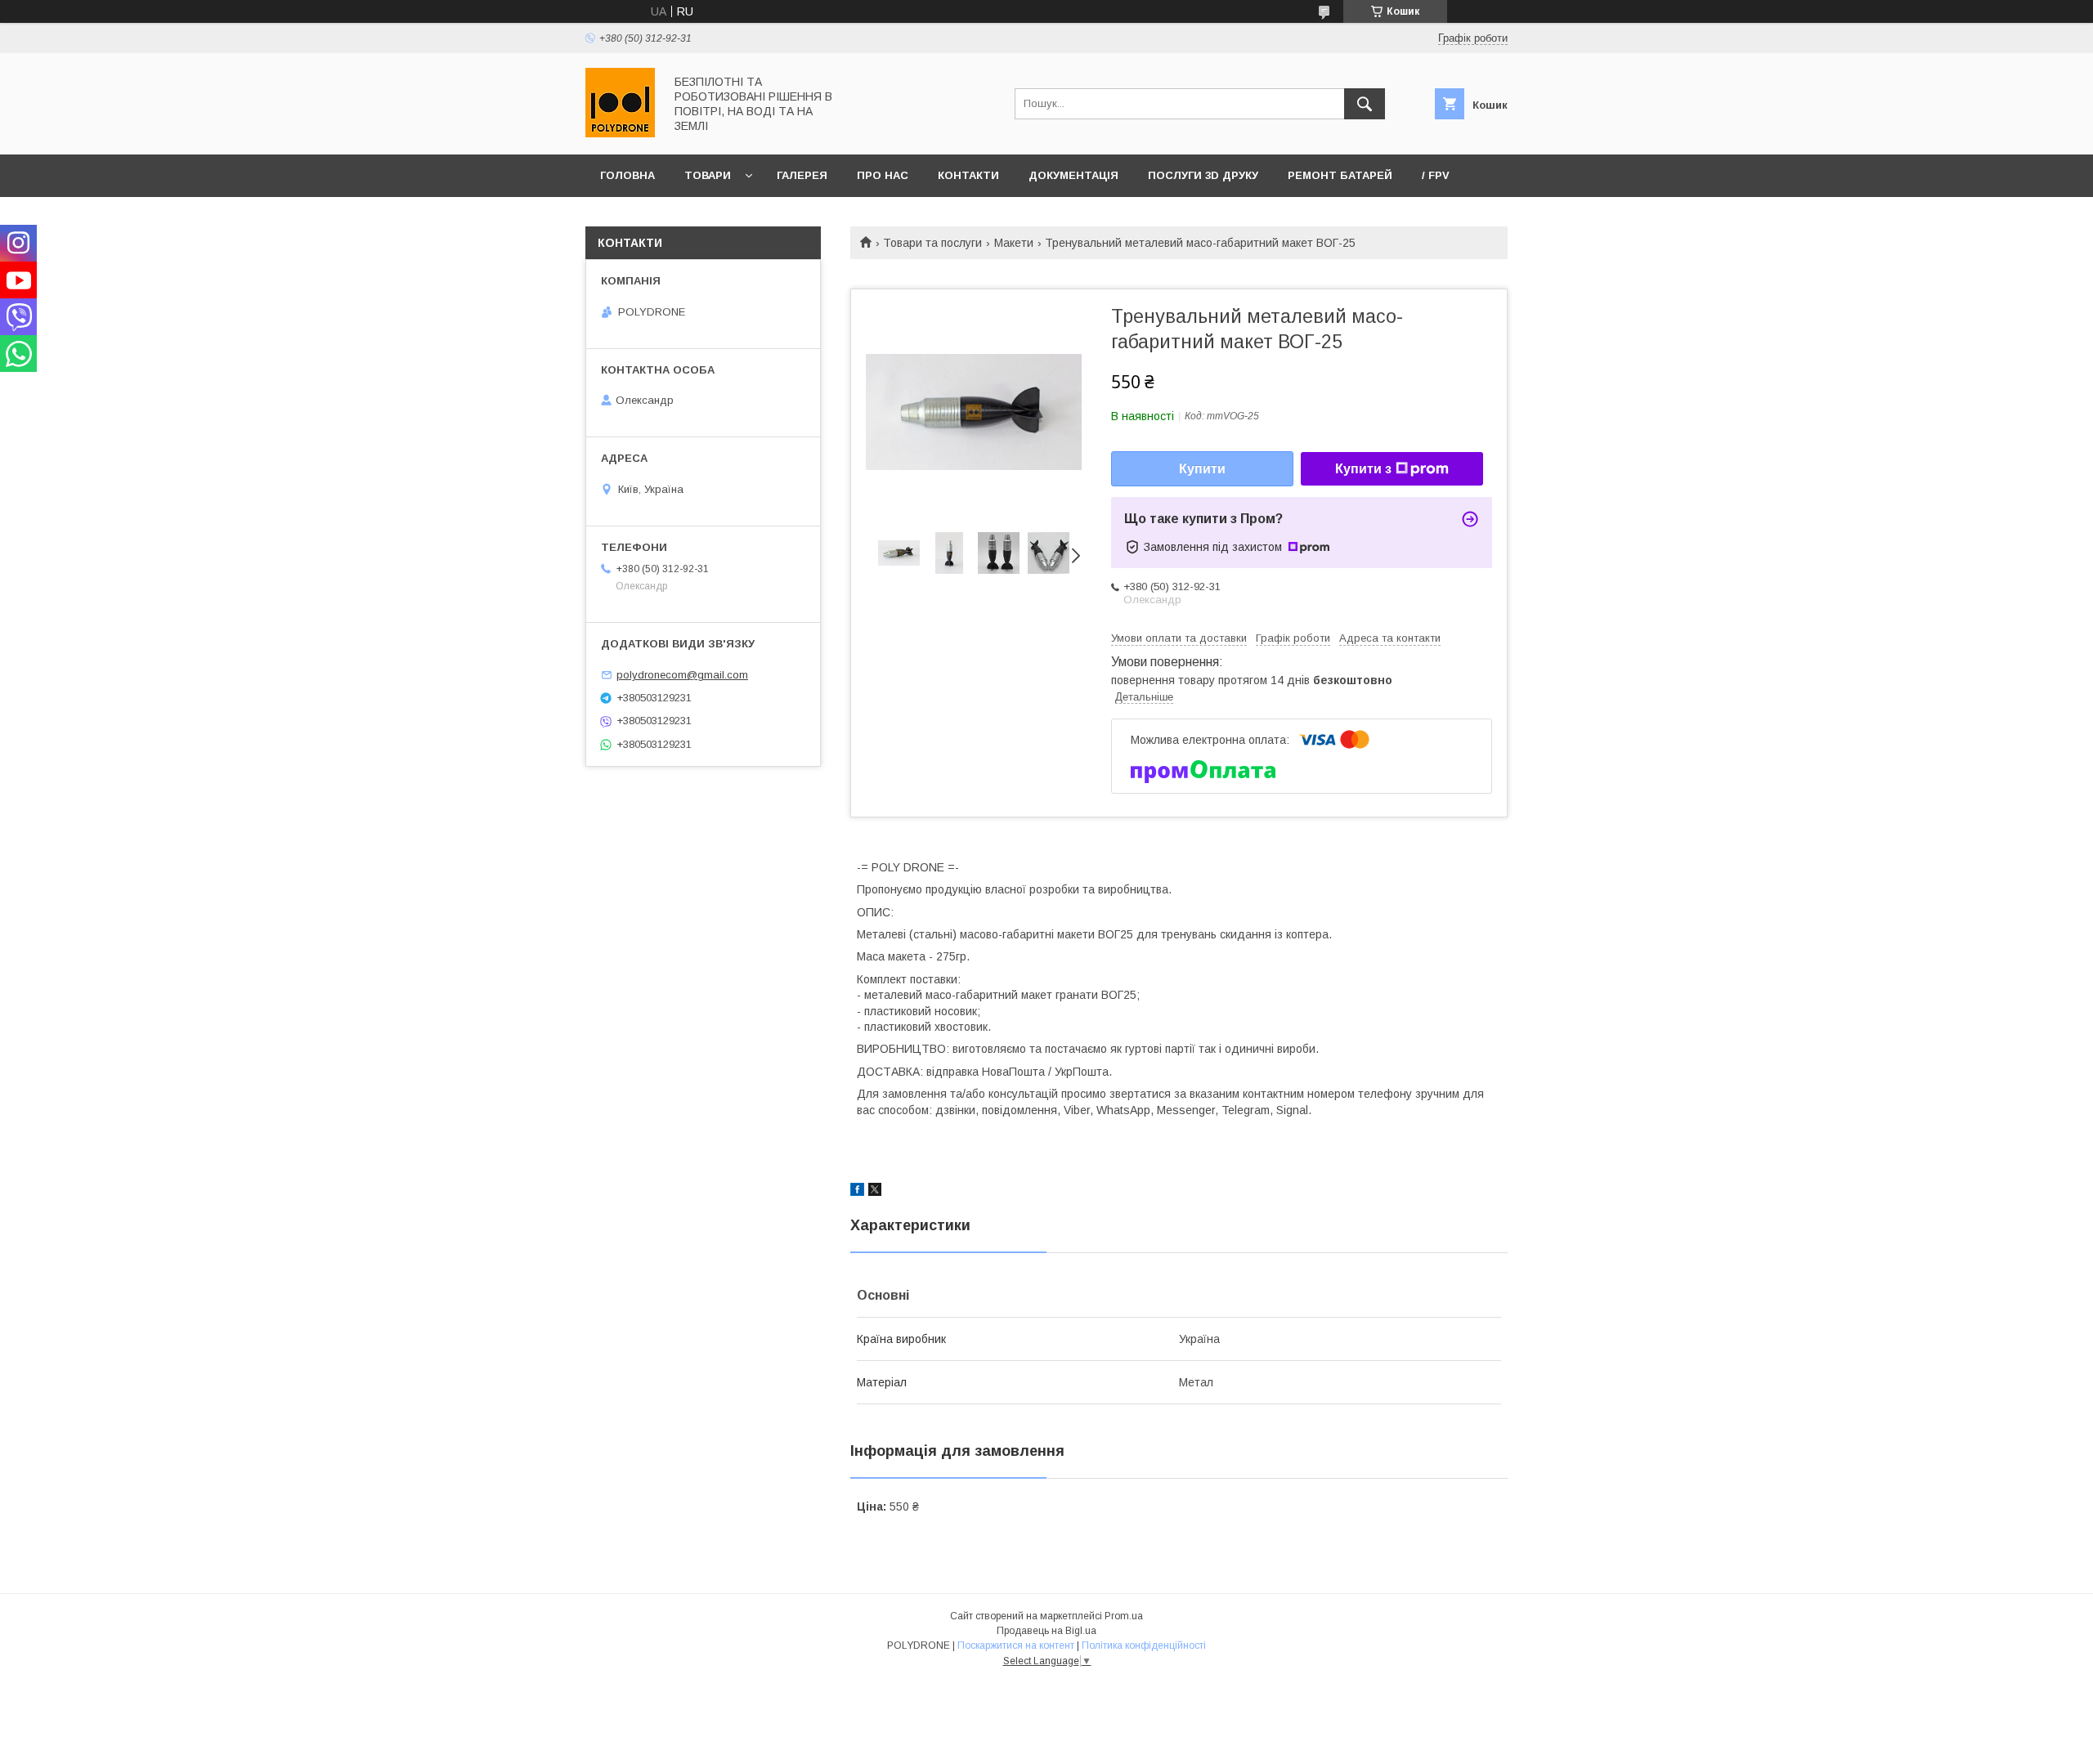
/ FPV (1436, 175)
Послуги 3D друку (1203, 175)
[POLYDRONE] (620, 133)
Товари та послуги (932, 243)
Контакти (968, 175)
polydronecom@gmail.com (682, 675)
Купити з (1363, 469)
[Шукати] (1365, 104)
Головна (627, 175)
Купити (1202, 469)
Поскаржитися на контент (1016, 1645)
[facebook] (857, 1192)
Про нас (883, 175)
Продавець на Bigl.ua (1046, 1631)
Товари (708, 175)
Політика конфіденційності (1144, 1645)
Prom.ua (1124, 1616)
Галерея (802, 175)
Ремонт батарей (1340, 175)
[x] (875, 1192)
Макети (1014, 243)
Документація (1073, 175)
